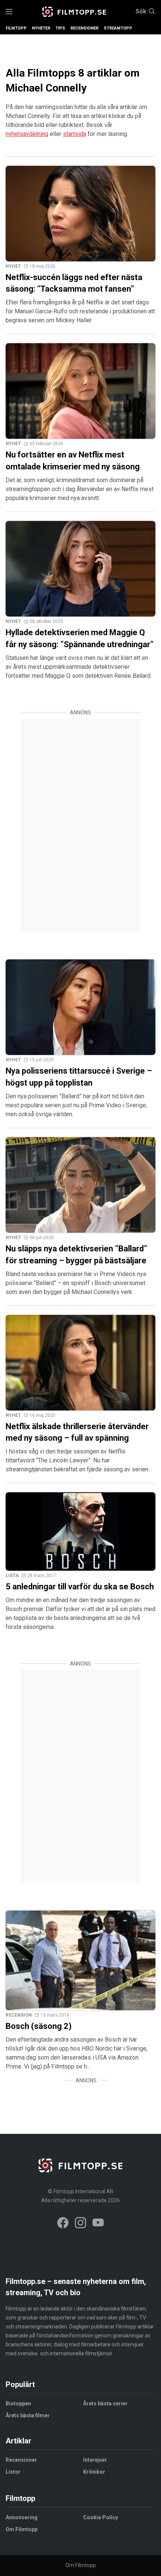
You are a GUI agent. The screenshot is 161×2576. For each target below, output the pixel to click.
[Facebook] (63, 2224)
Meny (9, 12)
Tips (60, 28)
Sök (141, 12)
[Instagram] (80, 2224)
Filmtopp (16, 28)
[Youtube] (98, 2224)
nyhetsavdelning (27, 134)
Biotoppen (18, 2403)
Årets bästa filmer (28, 2415)
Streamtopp (118, 28)
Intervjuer (95, 2460)
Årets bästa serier (105, 2403)
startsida (75, 134)
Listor (13, 2472)
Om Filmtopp (22, 2529)
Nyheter (41, 28)
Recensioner (84, 28)
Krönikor (94, 2472)
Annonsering (22, 2517)
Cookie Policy (101, 2517)
